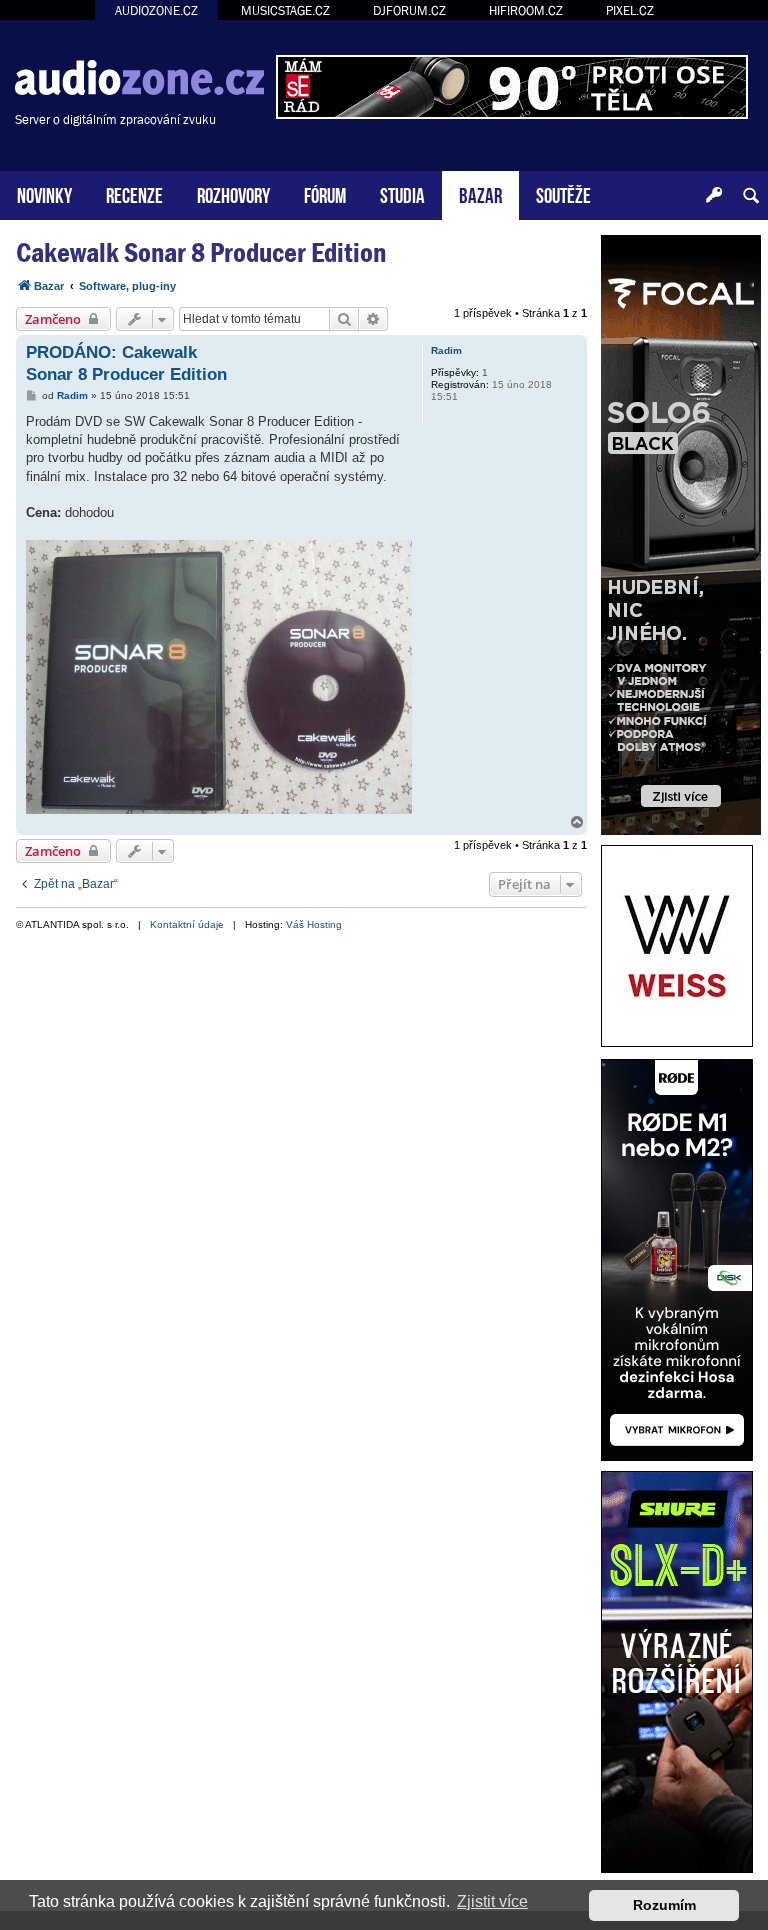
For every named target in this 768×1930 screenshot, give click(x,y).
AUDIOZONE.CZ (156, 10)
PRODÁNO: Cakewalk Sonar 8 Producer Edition (126, 363)
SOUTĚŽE (563, 193)
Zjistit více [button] (492, 1901)
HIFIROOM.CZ (526, 10)
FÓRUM (325, 193)
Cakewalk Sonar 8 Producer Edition (201, 252)
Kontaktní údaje (187, 924)
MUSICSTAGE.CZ (285, 10)
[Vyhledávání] (751, 196)
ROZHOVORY (233, 193)
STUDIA (402, 193)
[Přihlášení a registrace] (714, 196)
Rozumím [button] (664, 1905)
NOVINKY (44, 193)
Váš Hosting (314, 924)
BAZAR (480, 193)
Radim (446, 350)
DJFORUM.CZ (409, 10)
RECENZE (134, 193)
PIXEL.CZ (630, 10)
